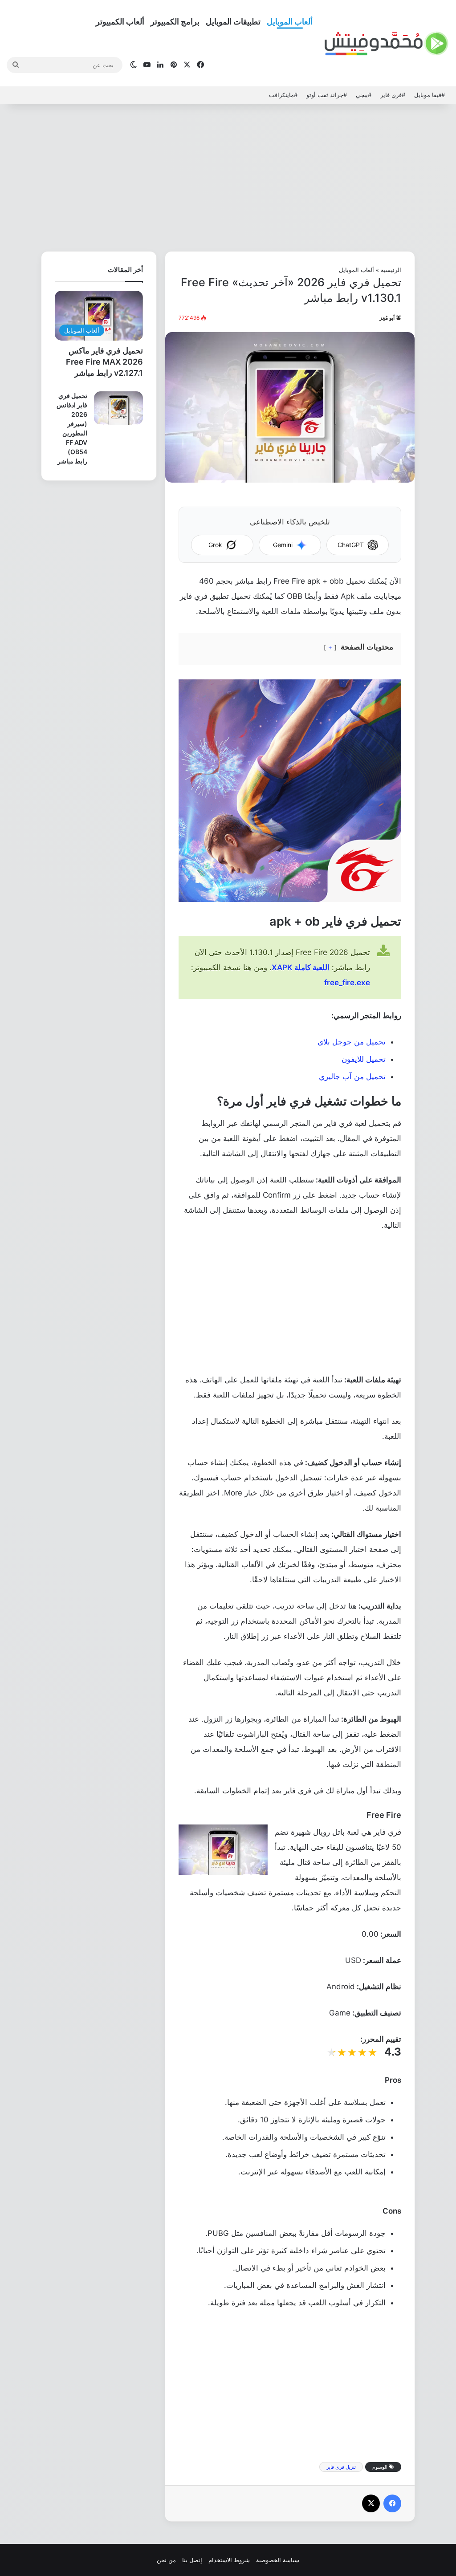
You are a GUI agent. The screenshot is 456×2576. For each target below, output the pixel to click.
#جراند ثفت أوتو (327, 95)
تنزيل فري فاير (341, 2467)
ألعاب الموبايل (290, 22)
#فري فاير (393, 95)
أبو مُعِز (387, 318)
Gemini (283, 545)
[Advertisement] (228, 175)
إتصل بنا (192, 2560)
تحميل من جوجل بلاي (352, 1042)
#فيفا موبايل (430, 95)
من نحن (166, 2560)
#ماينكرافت (283, 95)
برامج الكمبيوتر (175, 22)
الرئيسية (391, 270)
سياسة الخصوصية (278, 2560)
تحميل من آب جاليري (352, 1077)
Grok (215, 545)
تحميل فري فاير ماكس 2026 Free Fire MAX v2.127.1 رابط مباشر (104, 362)
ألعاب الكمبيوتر (120, 22)
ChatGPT (351, 545)
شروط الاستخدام (229, 2560)
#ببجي (364, 95)
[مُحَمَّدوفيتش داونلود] (387, 44)
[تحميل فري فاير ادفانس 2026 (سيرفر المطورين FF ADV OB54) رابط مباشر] (118, 408)
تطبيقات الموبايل (233, 22)
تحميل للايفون (364, 1059)
